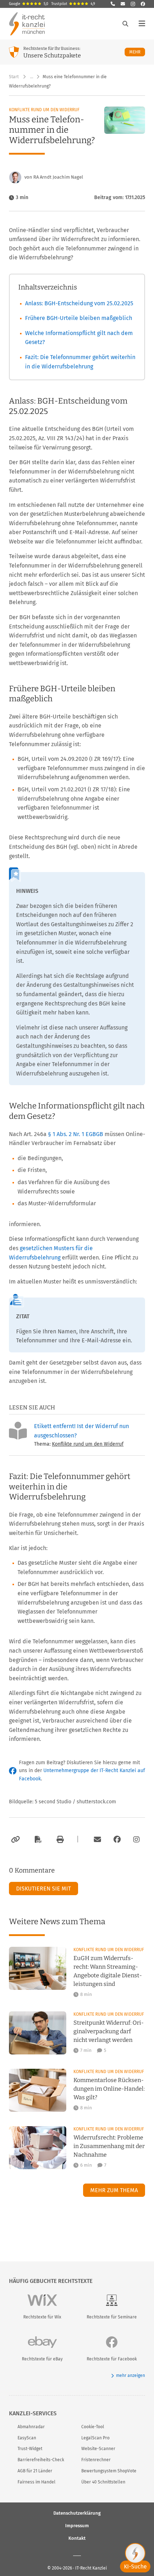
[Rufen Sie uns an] (113, 4)
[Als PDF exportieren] (37, 1840)
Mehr (137, 52)
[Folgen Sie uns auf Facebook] (143, 4)
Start (14, 77)
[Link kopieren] (15, 1840)
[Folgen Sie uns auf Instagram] (133, 4)
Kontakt (77, 2538)
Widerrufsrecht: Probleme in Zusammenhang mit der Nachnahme (109, 2146)
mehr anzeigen (131, 2375)
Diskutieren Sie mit (44, 1889)
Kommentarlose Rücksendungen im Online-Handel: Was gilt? (109, 2089)
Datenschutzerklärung (77, 2513)
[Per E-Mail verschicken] (96, 1840)
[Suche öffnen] (125, 24)
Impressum (77, 2525)
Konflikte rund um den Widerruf (44, 110)
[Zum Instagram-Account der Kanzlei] (136, 1840)
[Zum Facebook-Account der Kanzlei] (117, 1840)
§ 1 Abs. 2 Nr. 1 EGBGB (76, 1134)
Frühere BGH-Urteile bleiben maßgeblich (79, 318)
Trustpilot (73, 4)
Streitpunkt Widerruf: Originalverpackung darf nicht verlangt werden (109, 2031)
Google (29, 4)
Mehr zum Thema (114, 2190)
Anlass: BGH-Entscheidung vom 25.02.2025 (79, 303)
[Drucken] (59, 1840)
